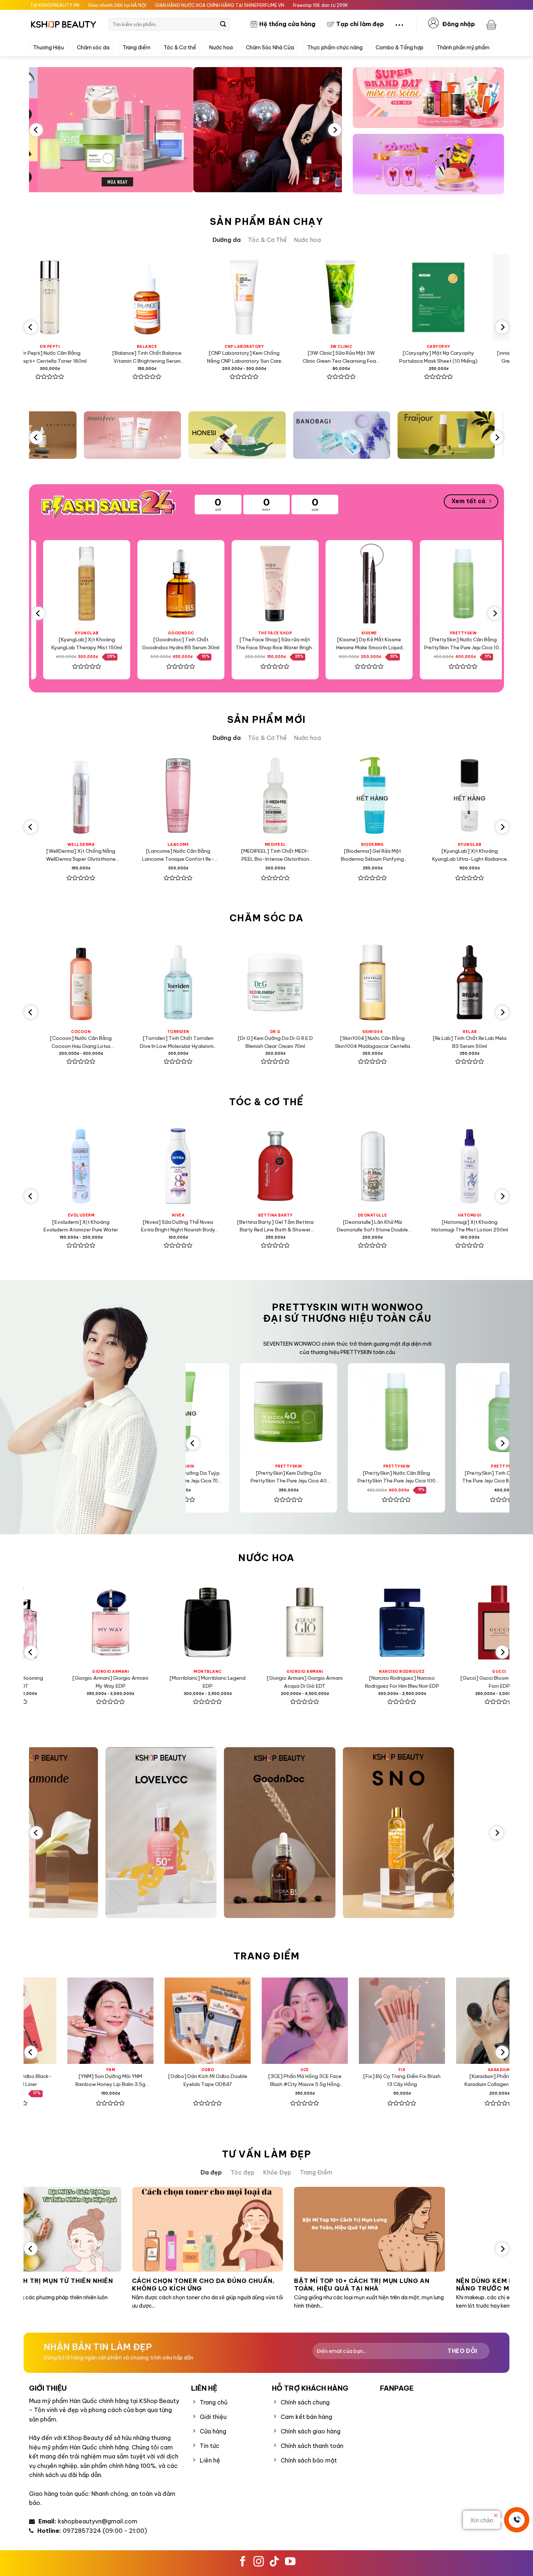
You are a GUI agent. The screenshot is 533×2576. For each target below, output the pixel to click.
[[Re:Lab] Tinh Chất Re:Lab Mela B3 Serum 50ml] (394, 982)
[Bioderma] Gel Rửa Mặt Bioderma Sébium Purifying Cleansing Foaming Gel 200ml (277, 855)
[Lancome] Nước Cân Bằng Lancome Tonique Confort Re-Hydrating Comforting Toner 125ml (82, 855)
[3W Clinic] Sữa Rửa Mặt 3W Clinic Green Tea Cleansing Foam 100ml (246, 357)
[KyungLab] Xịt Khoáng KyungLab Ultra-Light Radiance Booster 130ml (374, 855)
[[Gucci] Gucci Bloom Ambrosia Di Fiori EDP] (426, 1622)
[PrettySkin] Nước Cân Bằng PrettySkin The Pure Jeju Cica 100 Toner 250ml (391, 644)
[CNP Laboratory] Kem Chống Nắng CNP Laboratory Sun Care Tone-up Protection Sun (148, 357)
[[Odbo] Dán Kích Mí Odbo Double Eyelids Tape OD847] (135, 2021)
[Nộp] (223, 24)
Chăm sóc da (93, 48)
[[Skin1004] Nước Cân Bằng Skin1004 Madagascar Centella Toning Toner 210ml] (297, 982)
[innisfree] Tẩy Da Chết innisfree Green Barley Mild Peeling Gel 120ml (440, 357)
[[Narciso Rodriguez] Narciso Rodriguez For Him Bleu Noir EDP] (329, 1622)
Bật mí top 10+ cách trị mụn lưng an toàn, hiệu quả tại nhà (293, 2285)
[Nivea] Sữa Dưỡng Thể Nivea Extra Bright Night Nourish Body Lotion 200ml (103, 1227)
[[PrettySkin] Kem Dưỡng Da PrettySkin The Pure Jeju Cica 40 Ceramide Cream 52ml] (239, 1412)
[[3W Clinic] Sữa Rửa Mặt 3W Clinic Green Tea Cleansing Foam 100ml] (246, 297)
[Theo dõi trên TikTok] (274, 2562)
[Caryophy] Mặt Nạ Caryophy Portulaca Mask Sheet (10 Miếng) (343, 357)
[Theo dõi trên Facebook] (243, 2562)
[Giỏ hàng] (492, 24)
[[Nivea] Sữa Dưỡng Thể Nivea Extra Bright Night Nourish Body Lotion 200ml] (103, 1166)
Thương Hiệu (48, 48)
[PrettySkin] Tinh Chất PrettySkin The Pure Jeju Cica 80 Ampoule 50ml (455, 1477)
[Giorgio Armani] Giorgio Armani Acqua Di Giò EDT (232, 1682)
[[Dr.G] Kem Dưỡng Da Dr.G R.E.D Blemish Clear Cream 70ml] (200, 982)
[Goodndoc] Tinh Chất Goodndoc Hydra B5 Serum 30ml (108, 643)
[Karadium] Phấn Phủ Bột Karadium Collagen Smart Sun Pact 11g (426, 2081)
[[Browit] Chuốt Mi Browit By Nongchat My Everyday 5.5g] (485, 584)
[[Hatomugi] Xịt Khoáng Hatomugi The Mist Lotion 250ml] (394, 1166)
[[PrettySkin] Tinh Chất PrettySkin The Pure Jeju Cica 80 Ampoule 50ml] (455, 1412)
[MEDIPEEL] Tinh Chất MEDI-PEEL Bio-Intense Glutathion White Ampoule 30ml (180, 855)
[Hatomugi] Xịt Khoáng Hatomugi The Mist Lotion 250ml (395, 1226)
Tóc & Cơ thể (180, 48)
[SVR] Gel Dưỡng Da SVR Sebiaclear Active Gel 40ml (471, 855)
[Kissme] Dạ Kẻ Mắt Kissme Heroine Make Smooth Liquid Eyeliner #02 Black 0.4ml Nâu (296, 644)
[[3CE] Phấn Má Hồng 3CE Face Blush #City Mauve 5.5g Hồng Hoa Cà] (232, 2021)
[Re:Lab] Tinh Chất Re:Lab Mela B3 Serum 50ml (395, 1042)
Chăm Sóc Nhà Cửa (270, 48)
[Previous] (36, 130)
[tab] (227, 240)
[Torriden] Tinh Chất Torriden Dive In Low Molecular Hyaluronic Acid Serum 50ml (103, 1043)
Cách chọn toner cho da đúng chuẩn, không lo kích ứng (134, 2285)
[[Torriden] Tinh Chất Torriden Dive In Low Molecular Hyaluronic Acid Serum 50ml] (103, 982)
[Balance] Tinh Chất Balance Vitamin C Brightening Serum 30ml (51, 357)
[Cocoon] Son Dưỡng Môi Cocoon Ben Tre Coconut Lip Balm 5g (492, 1227)
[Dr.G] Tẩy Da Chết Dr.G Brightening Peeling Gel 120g (492, 1042)
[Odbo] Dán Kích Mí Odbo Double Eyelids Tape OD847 (135, 2080)
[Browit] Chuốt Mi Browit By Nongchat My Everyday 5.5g (485, 643)
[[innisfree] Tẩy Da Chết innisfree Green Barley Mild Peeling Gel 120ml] (440, 297)
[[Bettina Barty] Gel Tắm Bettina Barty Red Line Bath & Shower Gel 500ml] (200, 1166)
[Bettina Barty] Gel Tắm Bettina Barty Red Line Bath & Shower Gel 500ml (200, 1227)
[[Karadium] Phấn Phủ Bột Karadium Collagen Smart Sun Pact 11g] (426, 2021)
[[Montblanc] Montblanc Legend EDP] (135, 1622)
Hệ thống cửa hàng (287, 24)
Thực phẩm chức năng (335, 48)
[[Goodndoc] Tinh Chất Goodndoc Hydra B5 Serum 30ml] (108, 584)
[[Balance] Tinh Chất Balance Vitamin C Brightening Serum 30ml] (51, 297)
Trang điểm (137, 48)
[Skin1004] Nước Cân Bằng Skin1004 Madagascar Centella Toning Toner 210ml (298, 1043)
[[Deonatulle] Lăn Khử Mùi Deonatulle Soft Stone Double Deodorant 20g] (297, 1166)
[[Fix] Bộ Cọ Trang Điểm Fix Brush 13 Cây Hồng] (329, 2021)
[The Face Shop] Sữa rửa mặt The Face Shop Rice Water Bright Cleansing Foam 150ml (202, 644)
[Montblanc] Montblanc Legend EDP (135, 1682)
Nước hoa (221, 48)
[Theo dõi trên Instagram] (259, 2562)
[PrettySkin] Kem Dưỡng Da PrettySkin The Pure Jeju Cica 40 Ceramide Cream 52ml (239, 1478)
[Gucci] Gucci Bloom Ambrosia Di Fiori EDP (426, 1682)
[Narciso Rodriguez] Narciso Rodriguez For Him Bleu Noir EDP (329, 1682)
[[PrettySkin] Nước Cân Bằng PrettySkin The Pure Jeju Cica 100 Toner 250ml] (391, 584)
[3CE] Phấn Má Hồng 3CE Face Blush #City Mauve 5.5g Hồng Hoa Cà (232, 2081)
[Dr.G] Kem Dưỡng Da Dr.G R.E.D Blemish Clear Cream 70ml (200, 1042)
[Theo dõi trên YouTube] (290, 2562)
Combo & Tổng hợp (400, 48)
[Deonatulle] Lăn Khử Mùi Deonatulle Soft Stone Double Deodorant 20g (297, 1227)
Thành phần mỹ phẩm (463, 48)
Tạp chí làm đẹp (360, 24)
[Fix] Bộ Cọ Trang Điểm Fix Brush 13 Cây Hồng (329, 2080)
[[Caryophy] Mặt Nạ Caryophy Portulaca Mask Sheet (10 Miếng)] (343, 297)
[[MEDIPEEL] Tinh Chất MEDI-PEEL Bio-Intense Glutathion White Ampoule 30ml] (180, 795)
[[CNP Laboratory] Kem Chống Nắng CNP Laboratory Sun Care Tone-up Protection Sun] (149, 297)
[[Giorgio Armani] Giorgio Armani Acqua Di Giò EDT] (232, 1622)
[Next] (335, 130)
